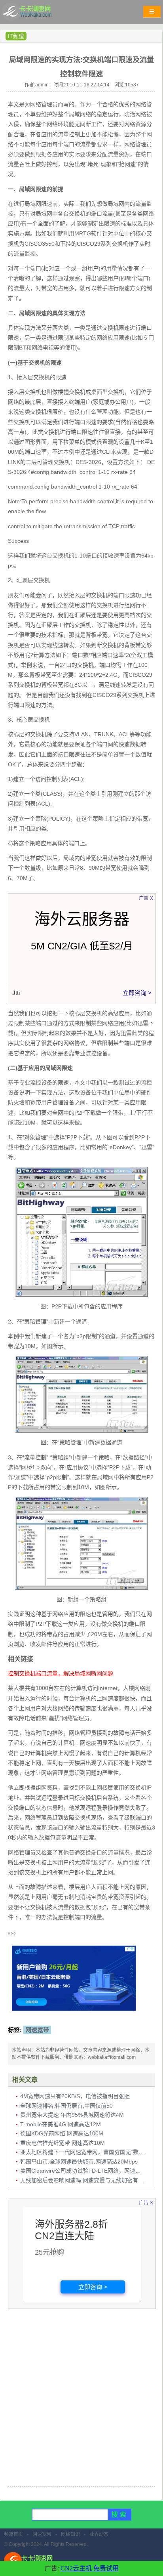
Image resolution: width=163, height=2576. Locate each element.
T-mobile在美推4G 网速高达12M (61, 2124)
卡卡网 (36, 14)
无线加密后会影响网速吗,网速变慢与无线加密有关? (83, 2180)
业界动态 (99, 2534)
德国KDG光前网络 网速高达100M (62, 2133)
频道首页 (13, 2534)
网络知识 (70, 2534)
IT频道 (16, 36)
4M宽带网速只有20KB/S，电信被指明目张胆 (75, 2096)
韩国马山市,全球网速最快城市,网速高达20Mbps (79, 2162)
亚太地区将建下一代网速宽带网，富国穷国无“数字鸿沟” (89, 2152)
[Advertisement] (81, 2398)
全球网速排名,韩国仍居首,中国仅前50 (66, 2106)
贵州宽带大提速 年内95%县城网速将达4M (72, 2115)
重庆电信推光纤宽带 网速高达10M (63, 2143)
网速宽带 (37, 2030)
